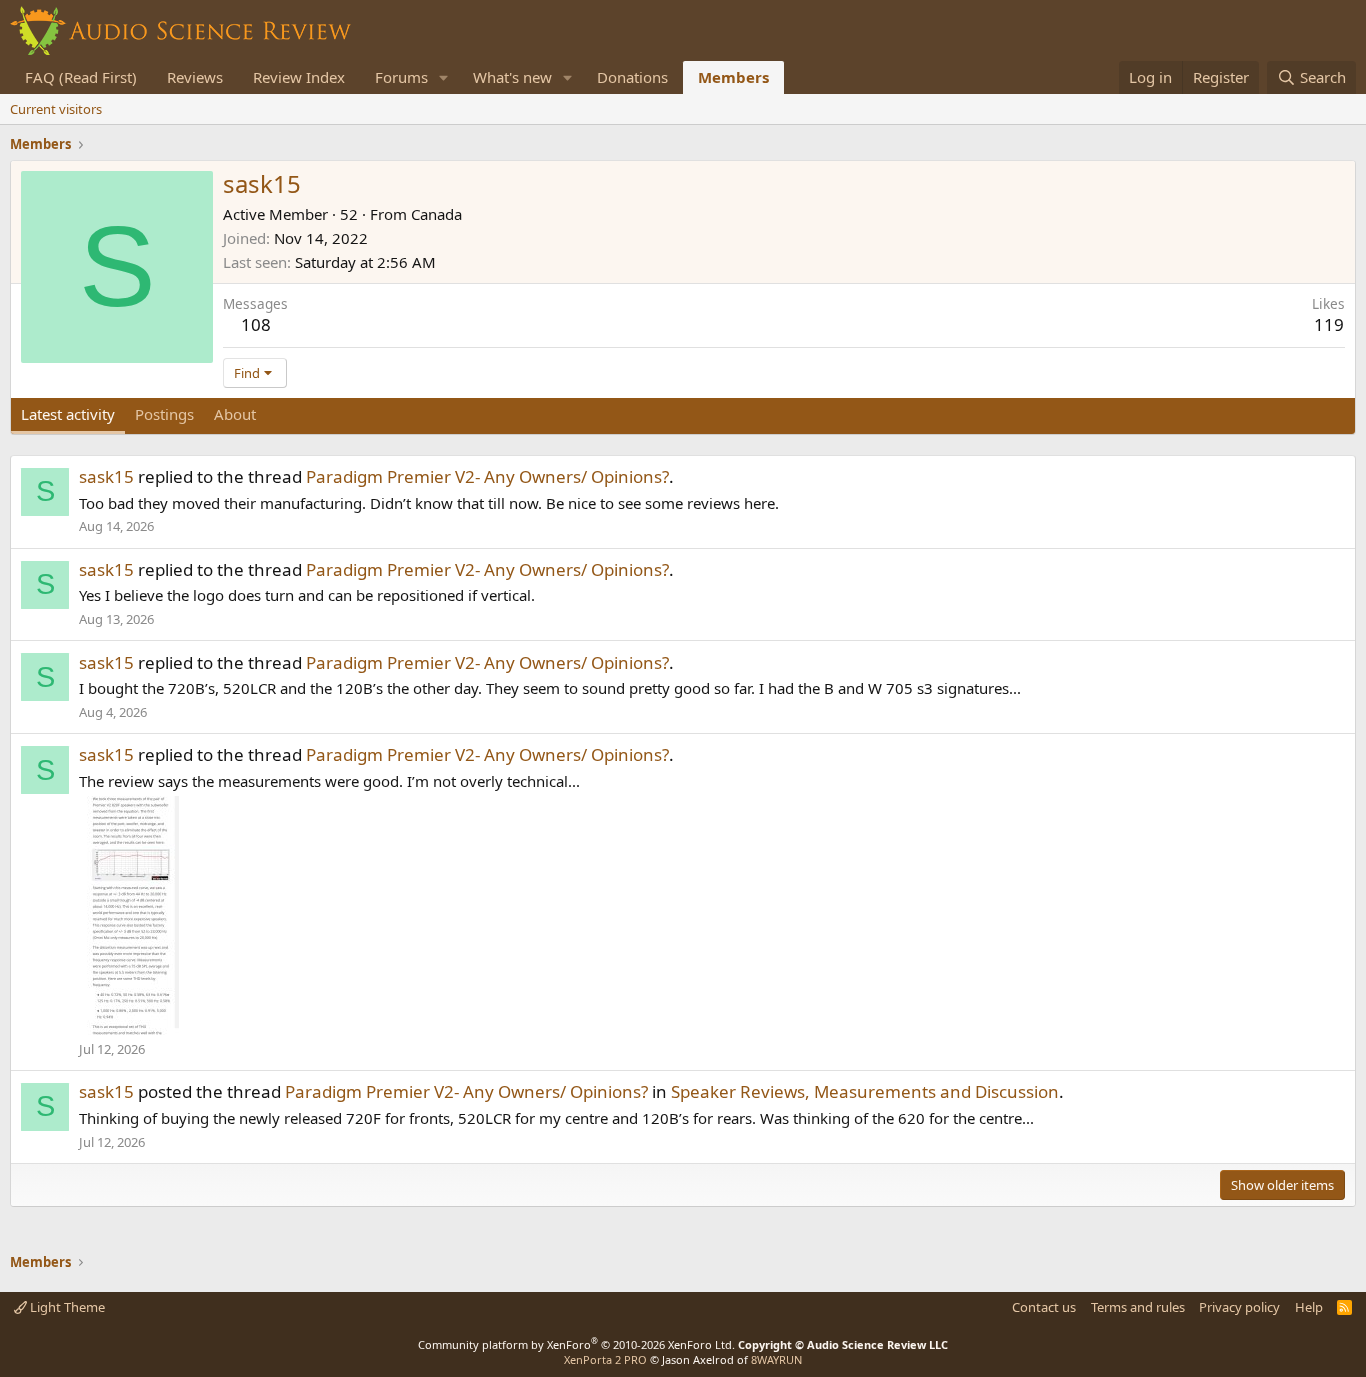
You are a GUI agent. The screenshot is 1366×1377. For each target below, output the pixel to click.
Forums (401, 77)
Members (733, 77)
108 (256, 324)
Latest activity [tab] (68, 414)
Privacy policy (1239, 1307)
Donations (632, 77)
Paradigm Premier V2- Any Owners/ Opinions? (487, 476)
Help (1309, 1307)
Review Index (299, 77)
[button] (444, 77)
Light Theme (66, 1307)
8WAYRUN (776, 1359)
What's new (512, 77)
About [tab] (235, 414)
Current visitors (56, 109)
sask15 (106, 476)
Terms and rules (1138, 1307)
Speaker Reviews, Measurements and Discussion (865, 1091)
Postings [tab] (164, 414)
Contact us (1044, 1307)
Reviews (195, 77)
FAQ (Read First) (81, 77)
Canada (436, 214)
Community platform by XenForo (576, 1344)
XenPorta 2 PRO (605, 1359)
